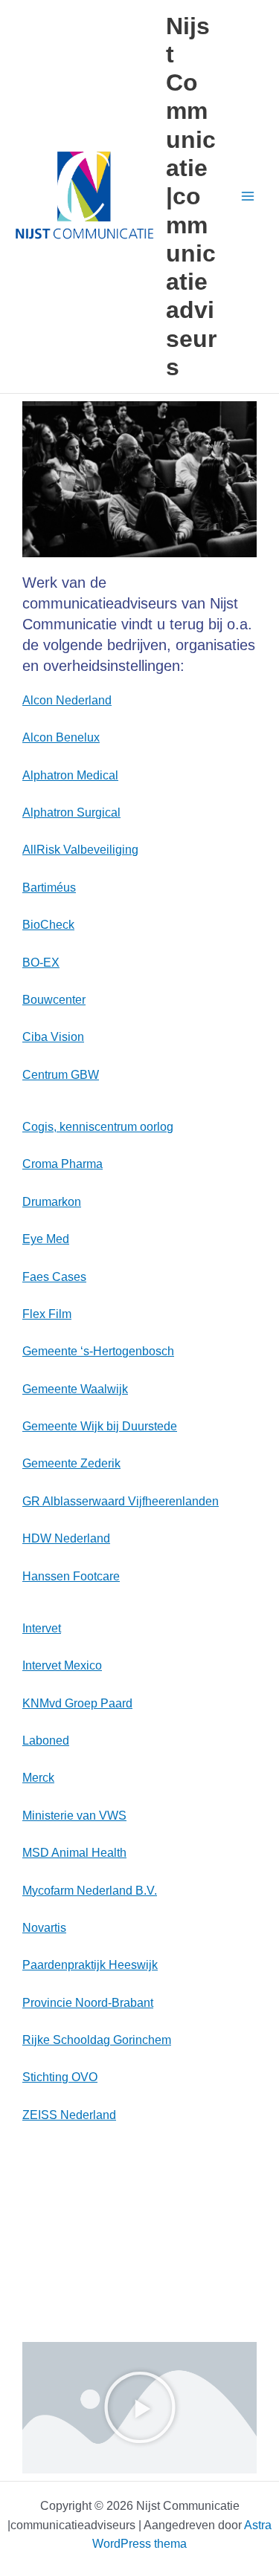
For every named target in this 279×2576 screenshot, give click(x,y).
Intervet (42, 1628)
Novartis (44, 1928)
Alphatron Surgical (71, 812)
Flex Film (47, 1314)
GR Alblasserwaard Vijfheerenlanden (121, 1501)
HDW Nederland (66, 1538)
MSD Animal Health (74, 1853)
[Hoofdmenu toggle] (248, 197)
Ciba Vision (53, 1037)
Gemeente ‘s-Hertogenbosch (98, 1351)
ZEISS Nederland (69, 2115)
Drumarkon (52, 1202)
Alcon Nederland (67, 700)
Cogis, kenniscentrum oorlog (98, 1127)
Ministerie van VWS (74, 1816)
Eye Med (46, 1239)
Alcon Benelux (61, 737)
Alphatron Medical (70, 775)
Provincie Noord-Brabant (88, 2003)
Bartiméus (49, 888)
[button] (140, 2407)
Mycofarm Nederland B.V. (90, 1891)
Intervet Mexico (62, 1665)
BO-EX (41, 963)
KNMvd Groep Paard (77, 1703)
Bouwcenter (54, 1000)
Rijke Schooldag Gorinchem (97, 2040)
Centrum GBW (61, 1075)
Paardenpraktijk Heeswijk (90, 1965)
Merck (38, 1778)
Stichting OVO (60, 2077)
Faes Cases (54, 1277)
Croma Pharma (62, 1164)
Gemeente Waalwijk (75, 1389)
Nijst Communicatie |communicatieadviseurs (191, 197)
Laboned (46, 1740)
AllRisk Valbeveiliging (80, 850)
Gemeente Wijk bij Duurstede (100, 1426)
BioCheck (48, 925)
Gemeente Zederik (71, 1463)
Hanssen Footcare (71, 1576)
